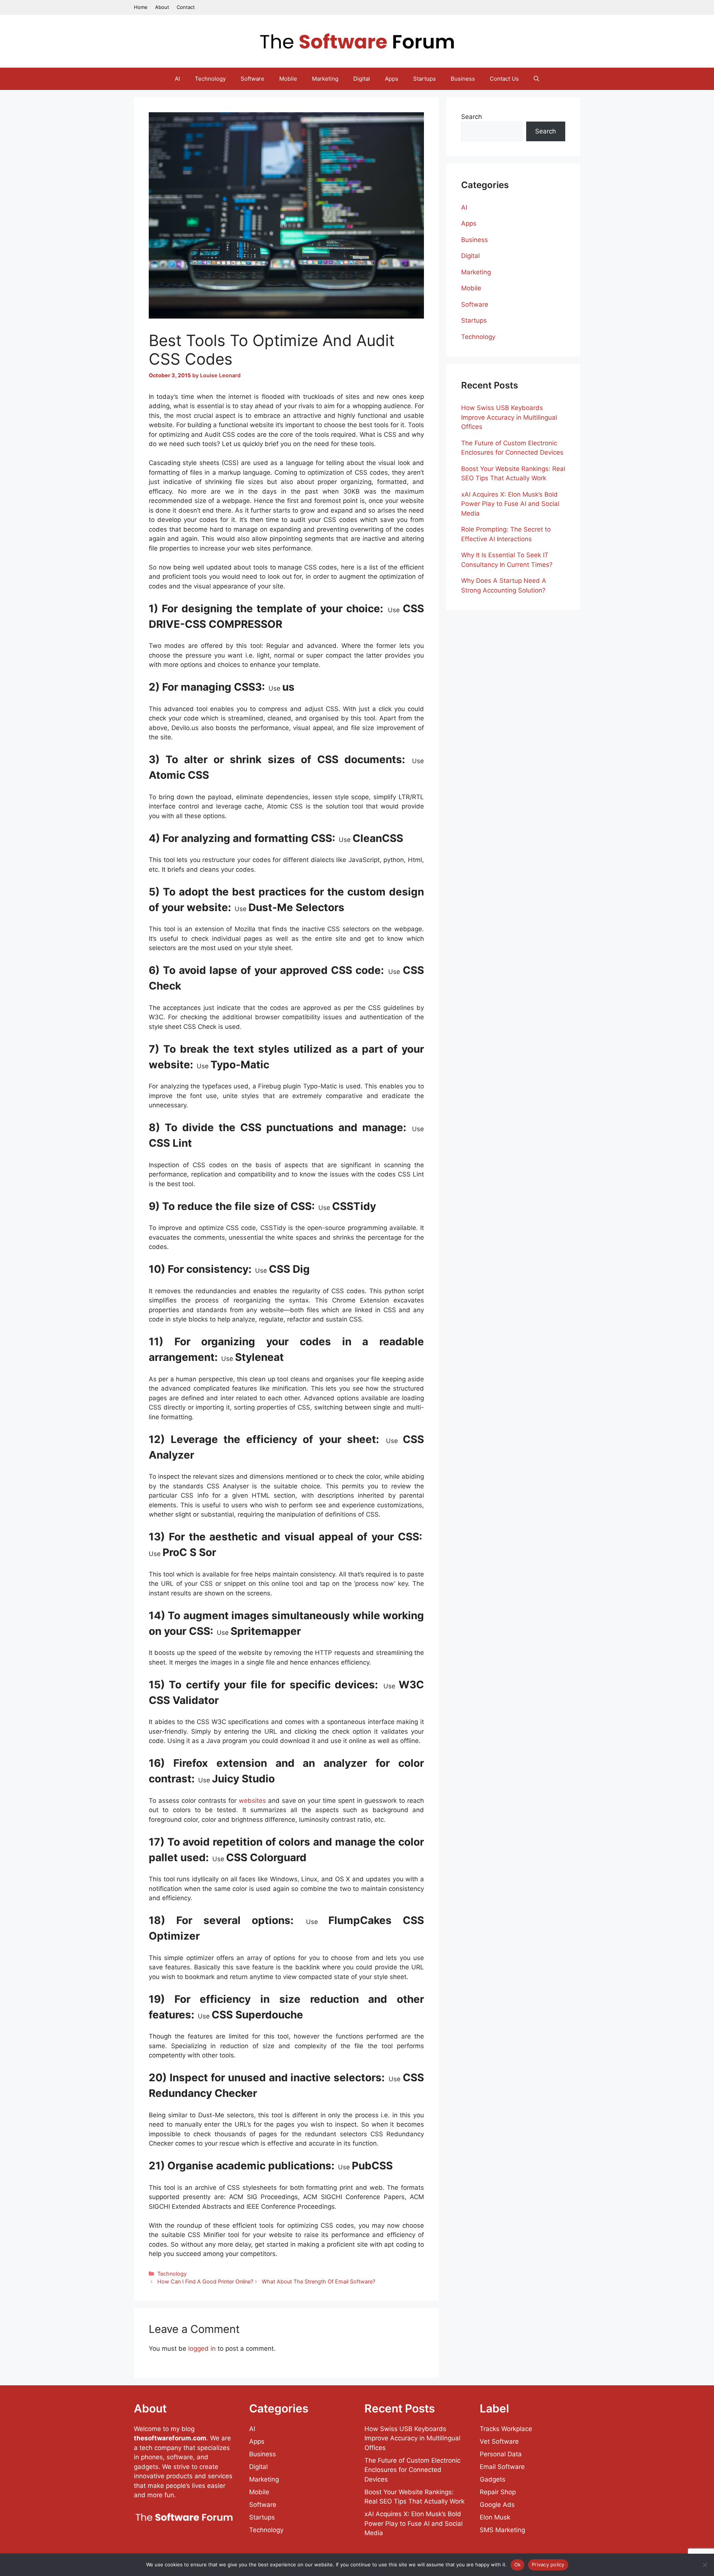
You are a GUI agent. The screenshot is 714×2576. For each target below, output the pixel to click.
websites (252, 1801)
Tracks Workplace (506, 2429)
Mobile (288, 79)
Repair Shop (498, 2492)
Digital (362, 79)
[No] (705, 2565)
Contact (186, 7)
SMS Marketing (502, 2530)
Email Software (502, 2467)
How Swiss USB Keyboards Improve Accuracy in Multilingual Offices (509, 417)
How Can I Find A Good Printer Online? (205, 2281)
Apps (392, 79)
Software (253, 79)
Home (141, 7)
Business (463, 79)
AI (177, 79)
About (162, 7)
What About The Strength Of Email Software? (319, 2281)
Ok (518, 2564)
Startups (424, 79)
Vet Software (499, 2441)
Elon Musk (495, 2517)
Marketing (325, 79)
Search (472, 117)
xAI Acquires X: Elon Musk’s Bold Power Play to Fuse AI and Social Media (510, 504)
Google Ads (497, 2505)
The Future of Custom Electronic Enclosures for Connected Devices (412, 2470)
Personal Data (501, 2454)
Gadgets (493, 2479)
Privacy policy (548, 2564)
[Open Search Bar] (536, 79)
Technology (210, 79)
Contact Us (504, 79)
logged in (202, 2349)
